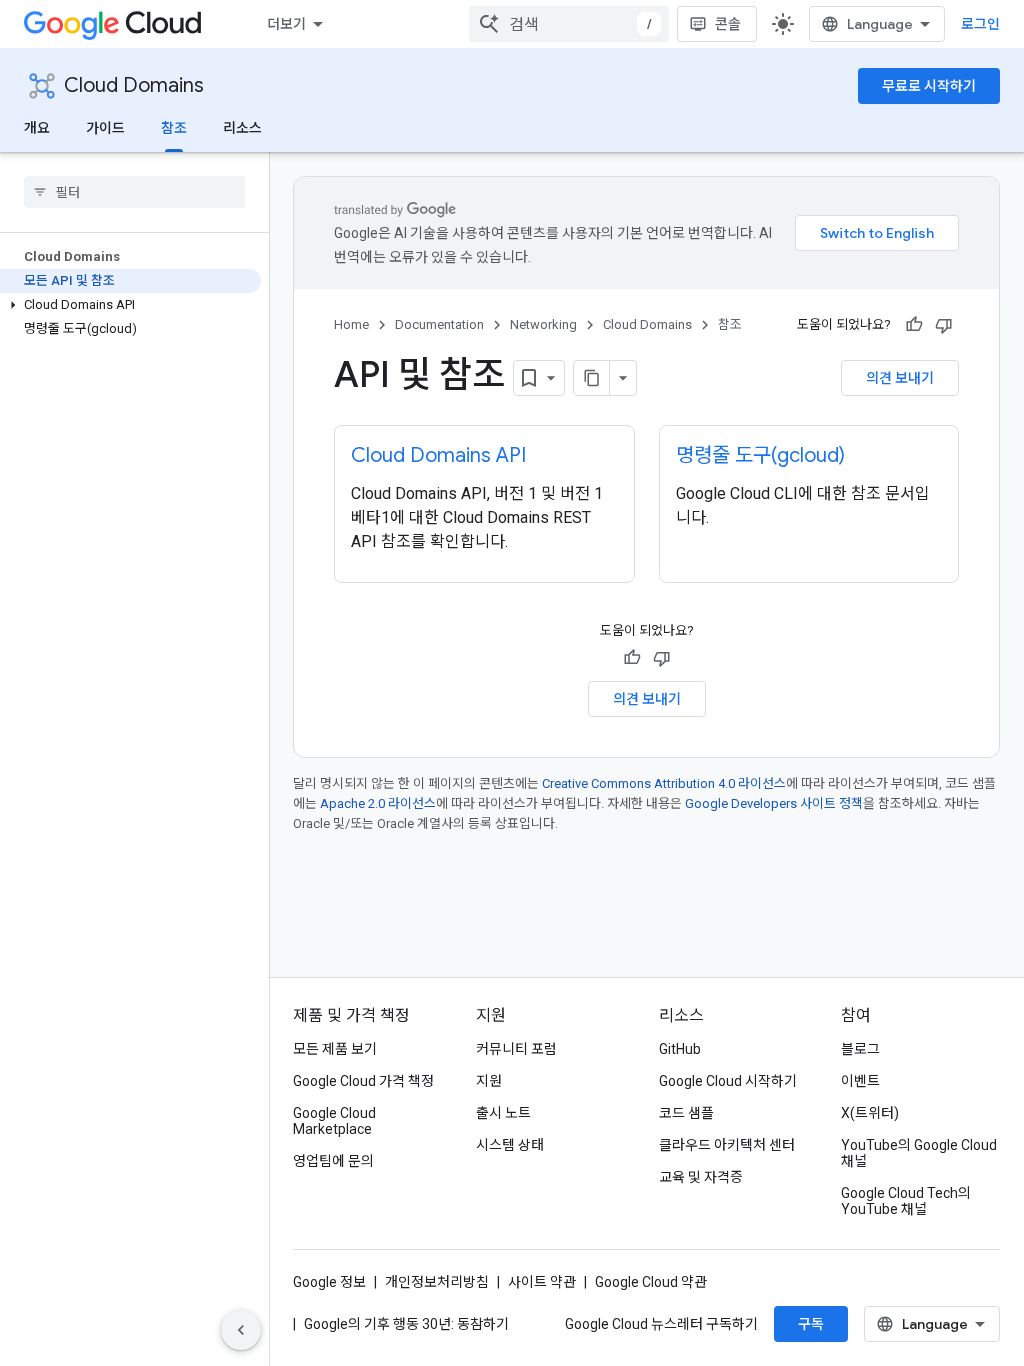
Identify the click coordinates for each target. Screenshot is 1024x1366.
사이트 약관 (542, 1282)
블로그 (860, 1049)
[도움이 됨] (914, 325)
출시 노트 (503, 1113)
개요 (37, 128)
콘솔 (728, 24)
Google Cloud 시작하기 (728, 1081)
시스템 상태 (510, 1145)
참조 (174, 128)
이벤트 (860, 1081)
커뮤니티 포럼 (516, 1049)
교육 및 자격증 (701, 1177)
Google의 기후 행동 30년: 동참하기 (406, 1324)
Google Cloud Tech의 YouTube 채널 (906, 1201)
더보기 (286, 24)
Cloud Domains (134, 85)
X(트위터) (870, 1113)
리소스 (242, 128)
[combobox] (569, 24)
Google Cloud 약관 (651, 1282)
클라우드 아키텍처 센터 (727, 1145)
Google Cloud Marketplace (334, 1121)
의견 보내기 (900, 378)
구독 (811, 1324)
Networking (543, 324)
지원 (489, 1081)
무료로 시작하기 (929, 86)
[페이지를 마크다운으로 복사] (592, 378)
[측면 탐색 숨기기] (241, 1330)
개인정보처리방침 (437, 1282)
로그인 (980, 24)
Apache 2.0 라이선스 (378, 803)
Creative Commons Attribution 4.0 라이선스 (664, 783)
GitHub (680, 1049)
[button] (130, 305)
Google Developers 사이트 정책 (774, 803)
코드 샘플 (686, 1113)
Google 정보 (329, 1282)
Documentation (439, 324)
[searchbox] (134, 192)
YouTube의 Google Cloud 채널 (919, 1153)
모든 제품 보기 (335, 1049)
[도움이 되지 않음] (944, 325)
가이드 (105, 128)
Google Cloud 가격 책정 (363, 1081)
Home (351, 324)
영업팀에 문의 (333, 1161)
